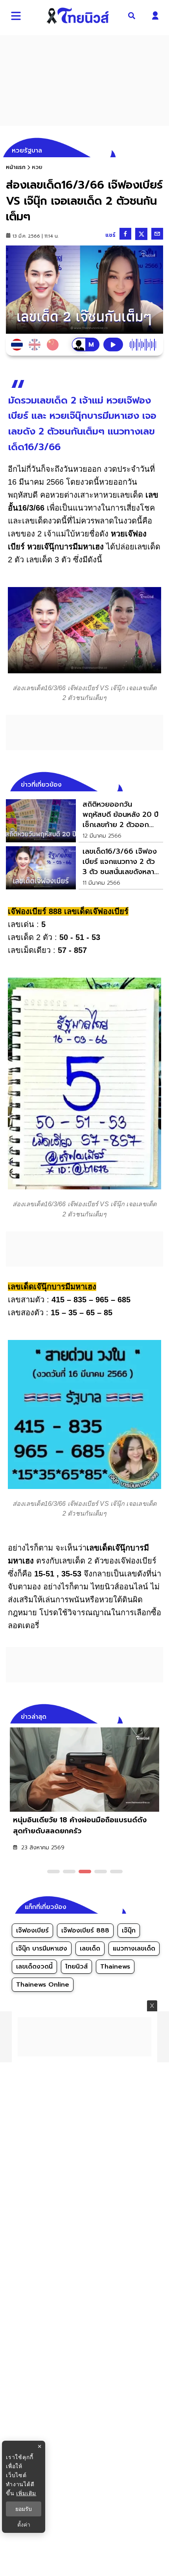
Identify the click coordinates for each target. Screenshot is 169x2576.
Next (159, 1716)
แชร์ (110, 235)
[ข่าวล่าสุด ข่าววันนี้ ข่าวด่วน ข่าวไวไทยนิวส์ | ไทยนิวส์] (78, 16)
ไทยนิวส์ (76, 1967)
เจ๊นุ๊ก (129, 1931)
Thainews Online (43, 1985)
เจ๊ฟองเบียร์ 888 (85, 1931)
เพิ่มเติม (26, 2493)
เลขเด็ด (90, 1949)
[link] (84, 821)
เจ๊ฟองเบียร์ (32, 1931)
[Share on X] (141, 234)
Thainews (115, 1967)
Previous (145, 1716)
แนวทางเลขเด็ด (134, 1949)
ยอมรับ (24, 2509)
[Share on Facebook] (125, 234)
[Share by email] (157, 234)
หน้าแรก (16, 167)
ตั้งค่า (24, 2525)
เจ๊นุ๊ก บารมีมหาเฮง (42, 1949)
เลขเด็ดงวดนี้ (34, 1967)
